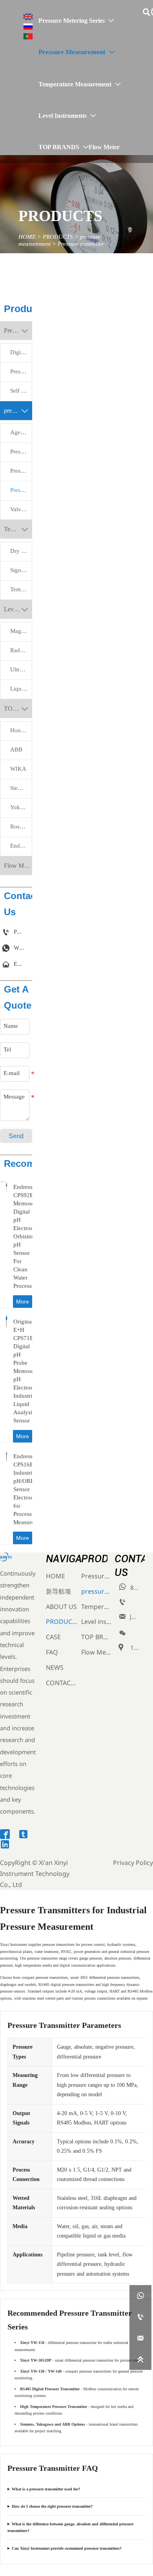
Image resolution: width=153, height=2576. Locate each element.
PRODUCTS (58, 237)
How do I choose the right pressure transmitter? (52, 2506)
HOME (27, 237)
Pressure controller (81, 244)
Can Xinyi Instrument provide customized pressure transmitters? (67, 2548)
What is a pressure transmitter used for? (46, 2489)
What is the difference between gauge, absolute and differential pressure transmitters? (70, 2528)
